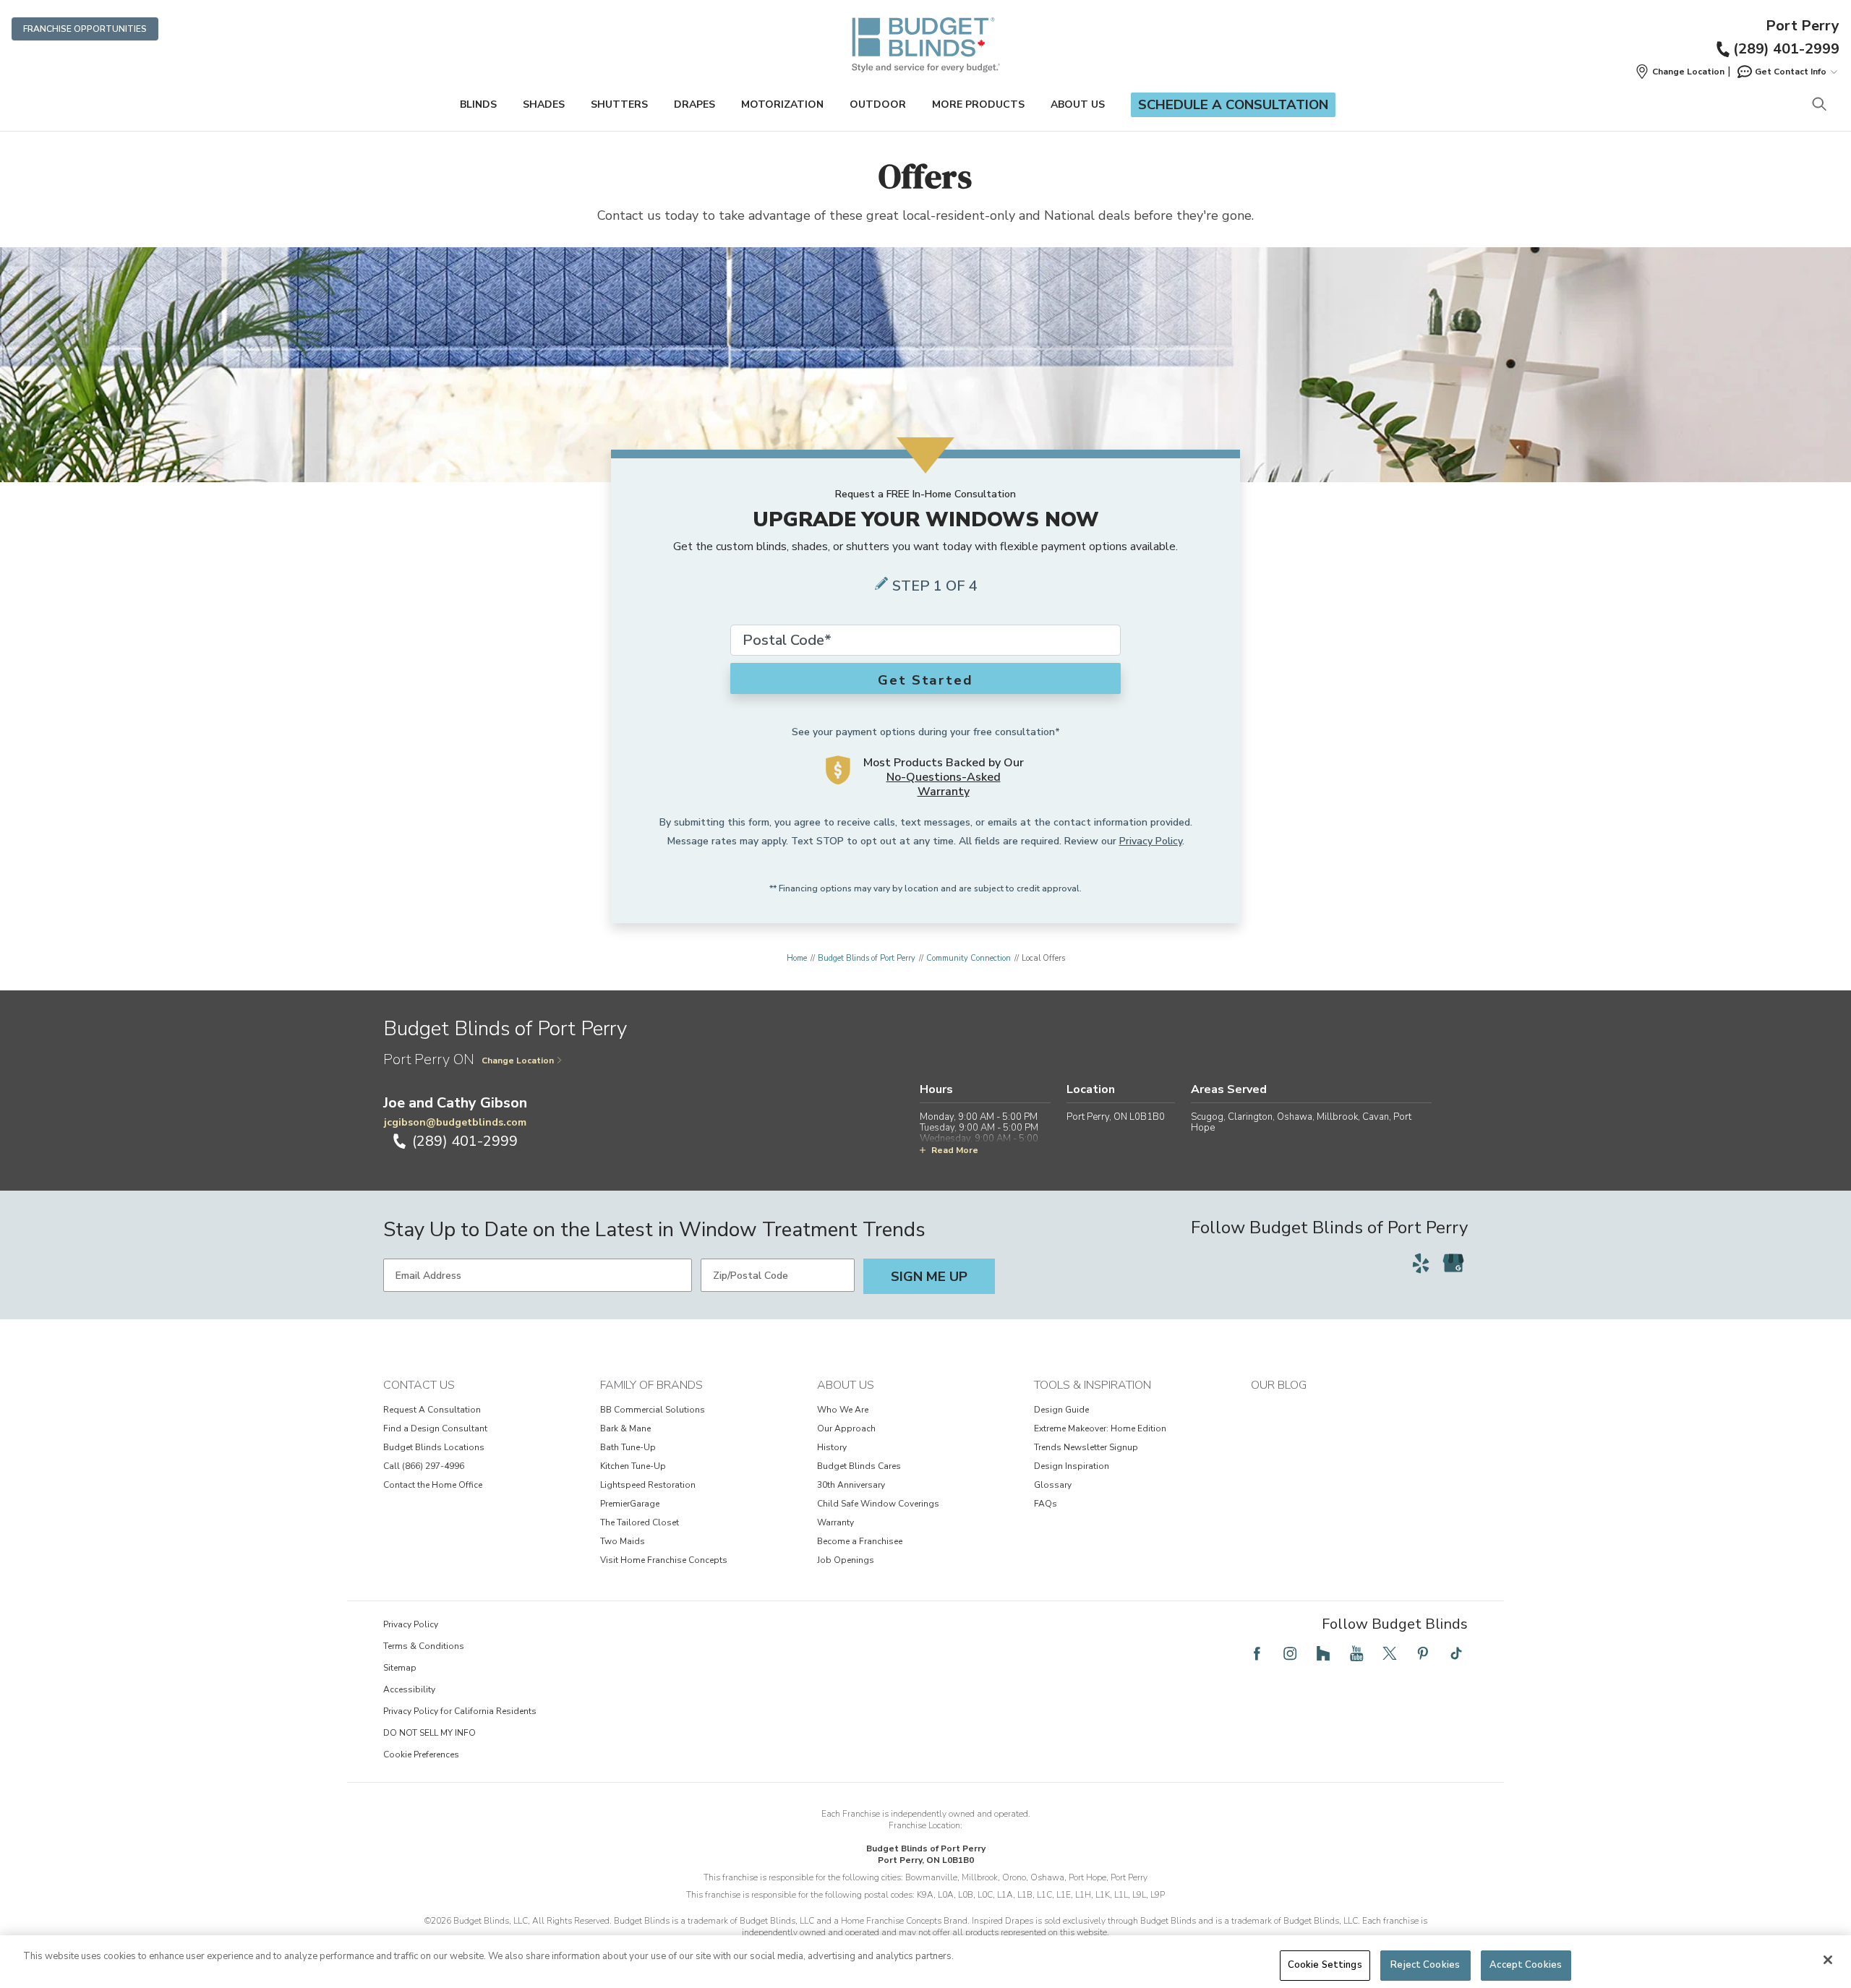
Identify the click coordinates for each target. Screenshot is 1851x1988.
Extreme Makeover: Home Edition (1100, 1428)
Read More (955, 1150)
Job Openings (846, 1560)
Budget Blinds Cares (859, 1466)
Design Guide (1061, 1410)
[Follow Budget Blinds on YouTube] (1356, 1653)
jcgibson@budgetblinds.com (455, 1122)
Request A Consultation (432, 1410)
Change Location (518, 1061)
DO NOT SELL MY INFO (429, 1733)
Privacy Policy (1151, 841)
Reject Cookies (1425, 1965)
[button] (1680, 72)
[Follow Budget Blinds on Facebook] (1257, 1653)
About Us (1078, 104)
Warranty (835, 1522)
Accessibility (409, 1689)
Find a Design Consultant (435, 1428)
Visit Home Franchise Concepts (664, 1560)
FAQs (1046, 1504)
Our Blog (1279, 1385)
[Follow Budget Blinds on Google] (1453, 1263)
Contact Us (419, 1385)
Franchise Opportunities (85, 29)
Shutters (619, 104)
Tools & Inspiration (1093, 1385)
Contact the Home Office (433, 1485)
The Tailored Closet (640, 1522)
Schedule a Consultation (1233, 105)
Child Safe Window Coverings (878, 1504)
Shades (544, 104)
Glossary (1053, 1485)
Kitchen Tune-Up (633, 1466)
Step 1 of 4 (935, 586)
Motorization (782, 104)
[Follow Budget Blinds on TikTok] (1456, 1653)
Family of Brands (651, 1385)
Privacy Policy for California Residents (460, 1711)
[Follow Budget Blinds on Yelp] (1421, 1263)
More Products (978, 104)
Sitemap (400, 1668)
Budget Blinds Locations (434, 1447)
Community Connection (969, 958)
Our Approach (846, 1428)
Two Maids (623, 1541)
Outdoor (878, 104)
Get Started (925, 680)
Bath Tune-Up (628, 1447)
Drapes (694, 104)
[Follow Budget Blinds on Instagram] (1290, 1653)
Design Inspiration (1072, 1466)
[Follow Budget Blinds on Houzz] (1323, 1653)
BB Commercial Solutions (653, 1410)
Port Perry (1803, 26)
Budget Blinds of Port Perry (867, 958)
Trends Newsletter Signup (1086, 1447)
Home (797, 958)
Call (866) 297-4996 (424, 1466)
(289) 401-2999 (1786, 49)
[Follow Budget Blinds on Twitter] (1390, 1653)
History (832, 1447)
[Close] (1828, 1960)
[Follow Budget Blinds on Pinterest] (1423, 1653)
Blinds (478, 104)
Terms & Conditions (424, 1646)
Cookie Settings (1325, 1965)
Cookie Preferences (421, 1755)
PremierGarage (630, 1504)
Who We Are (843, 1410)
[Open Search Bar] (1819, 105)
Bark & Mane (625, 1428)
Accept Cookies (1526, 1965)
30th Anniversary (851, 1485)
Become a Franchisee (860, 1541)
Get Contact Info (1791, 72)
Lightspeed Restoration (648, 1485)
